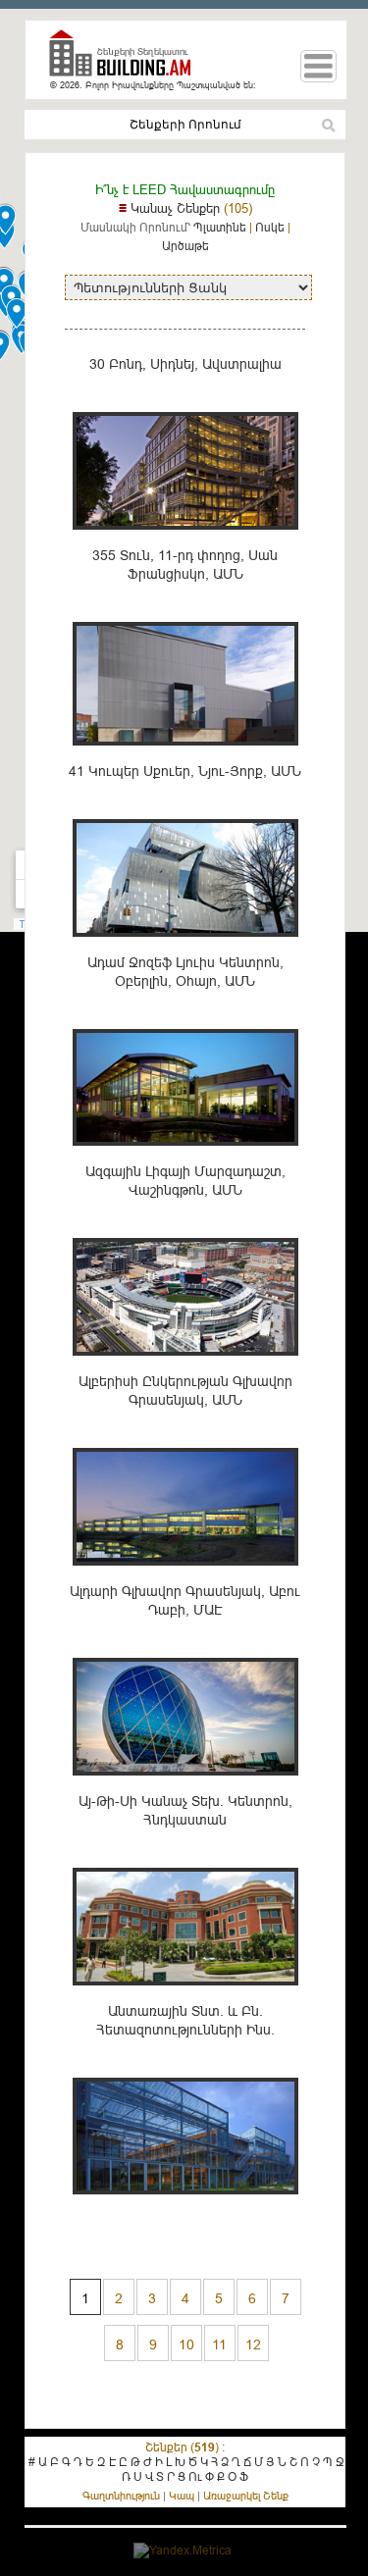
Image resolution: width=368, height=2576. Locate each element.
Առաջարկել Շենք (246, 2496)
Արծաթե (185, 246)
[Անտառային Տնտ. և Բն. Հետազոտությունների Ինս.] (185, 2205)
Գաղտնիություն (121, 2496)
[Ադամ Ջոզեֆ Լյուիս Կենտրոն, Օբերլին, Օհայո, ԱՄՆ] (185, 1156)
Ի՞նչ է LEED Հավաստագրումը (185, 189)
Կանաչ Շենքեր (175, 208)
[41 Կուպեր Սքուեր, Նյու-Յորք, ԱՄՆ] (185, 947)
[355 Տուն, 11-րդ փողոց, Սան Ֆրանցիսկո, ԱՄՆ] (185, 756)
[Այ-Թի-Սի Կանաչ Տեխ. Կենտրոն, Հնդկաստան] (185, 1996)
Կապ (182, 2496)
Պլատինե (220, 227)
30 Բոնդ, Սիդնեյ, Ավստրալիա (185, 364)
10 (186, 2344)
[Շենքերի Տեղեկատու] (128, 61)
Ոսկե (270, 227)
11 (219, 2344)
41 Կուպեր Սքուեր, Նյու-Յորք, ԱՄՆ (185, 771)
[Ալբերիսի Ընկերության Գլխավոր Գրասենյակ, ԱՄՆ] (185, 1576)
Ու (195, 2476)
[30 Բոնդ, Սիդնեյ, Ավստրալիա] (185, 540)
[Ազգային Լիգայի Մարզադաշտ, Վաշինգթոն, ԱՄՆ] (185, 1366)
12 (253, 2344)
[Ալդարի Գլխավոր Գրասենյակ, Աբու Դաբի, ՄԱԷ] (185, 1786)
